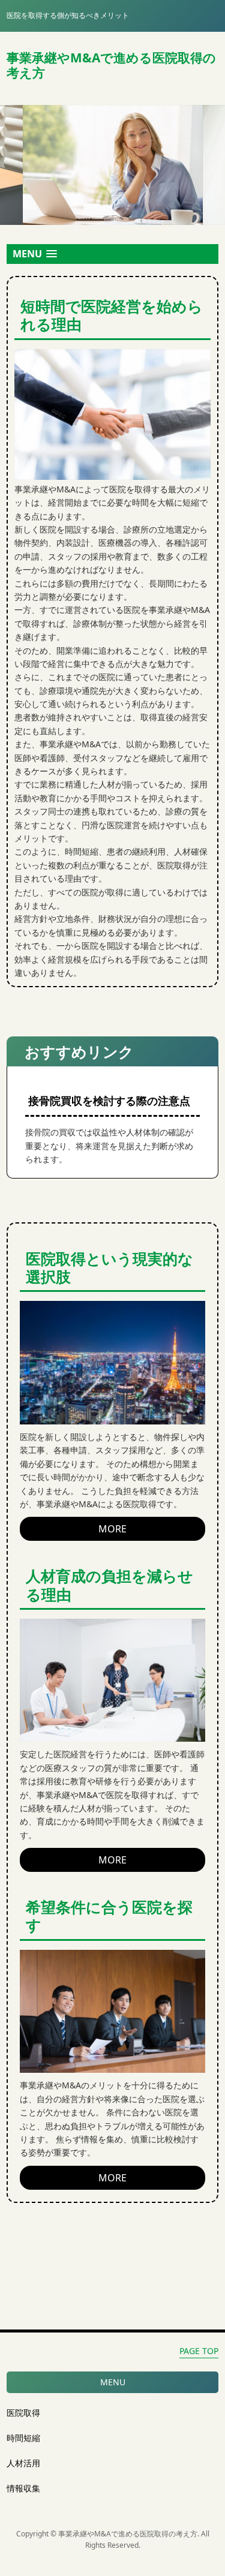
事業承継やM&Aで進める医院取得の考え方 (111, 65)
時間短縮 (23, 2438)
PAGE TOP (199, 2351)
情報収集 (23, 2488)
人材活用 (23, 2463)
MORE (112, 1529)
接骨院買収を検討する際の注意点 (109, 1101)
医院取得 (23, 2413)
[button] (112, 254)
